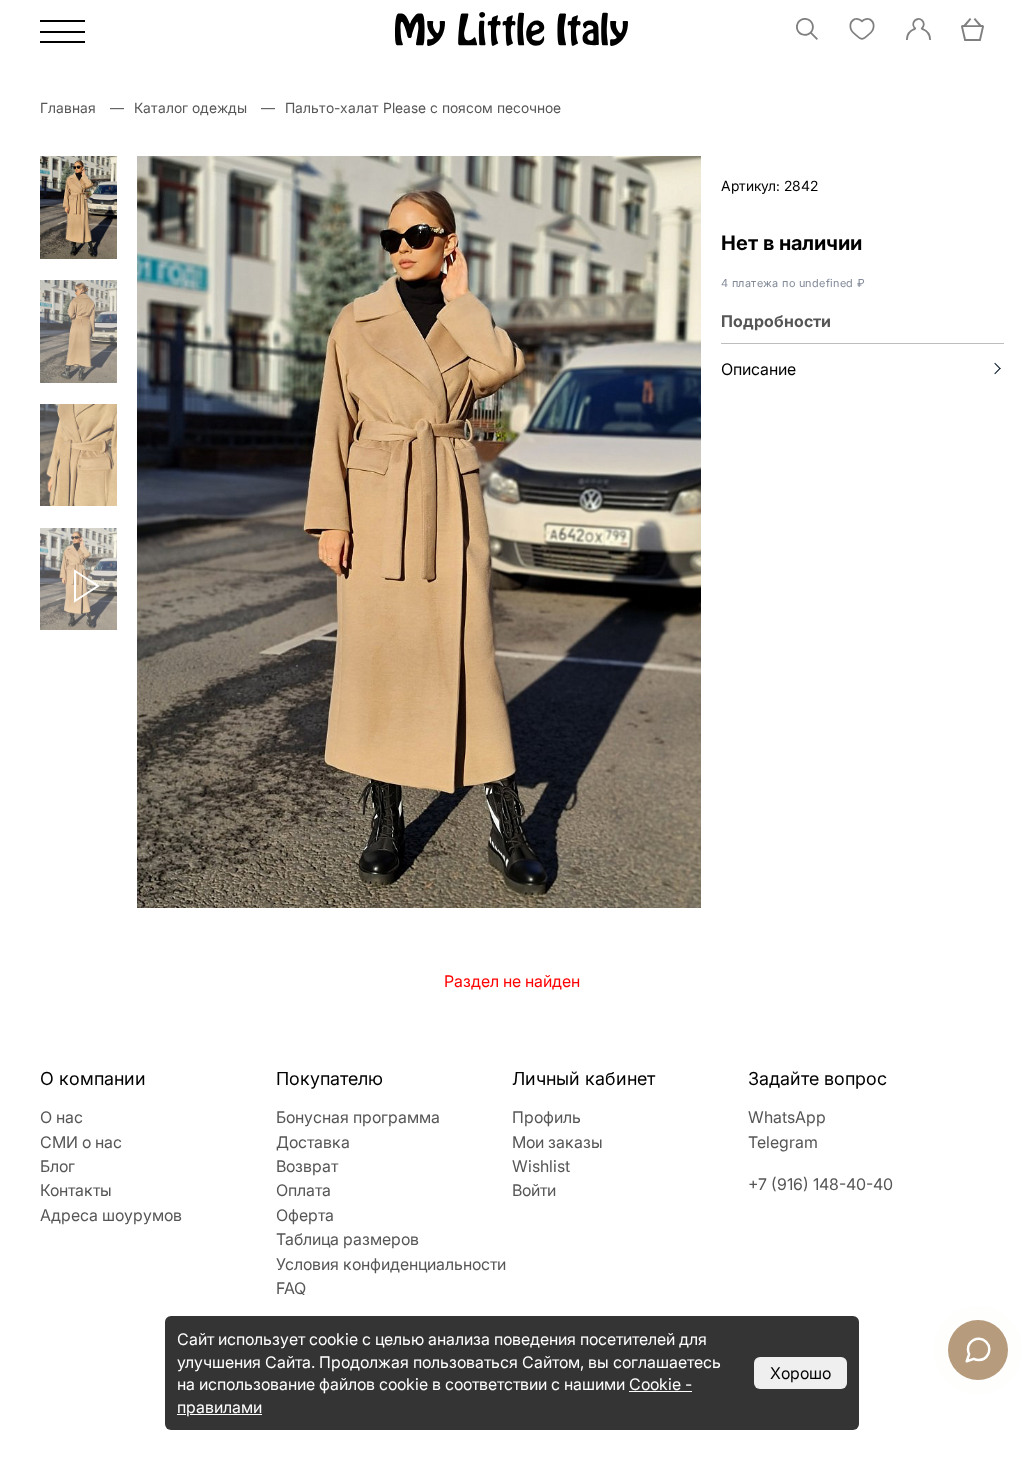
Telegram (783, 1142)
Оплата (303, 1190)
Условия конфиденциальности (391, 1264)
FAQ (291, 1288)
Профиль (546, 1117)
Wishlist (541, 1166)
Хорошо (800, 1373)
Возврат (307, 1166)
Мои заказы (557, 1142)
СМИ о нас (81, 1142)
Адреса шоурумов (111, 1215)
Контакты (76, 1190)
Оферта (305, 1215)
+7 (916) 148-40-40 (820, 1184)
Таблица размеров (347, 1239)
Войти (534, 1190)
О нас (61, 1117)
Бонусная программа (358, 1117)
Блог (57, 1166)
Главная (68, 107)
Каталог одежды (190, 107)
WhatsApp (787, 1117)
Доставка (313, 1142)
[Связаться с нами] (978, 1350)
